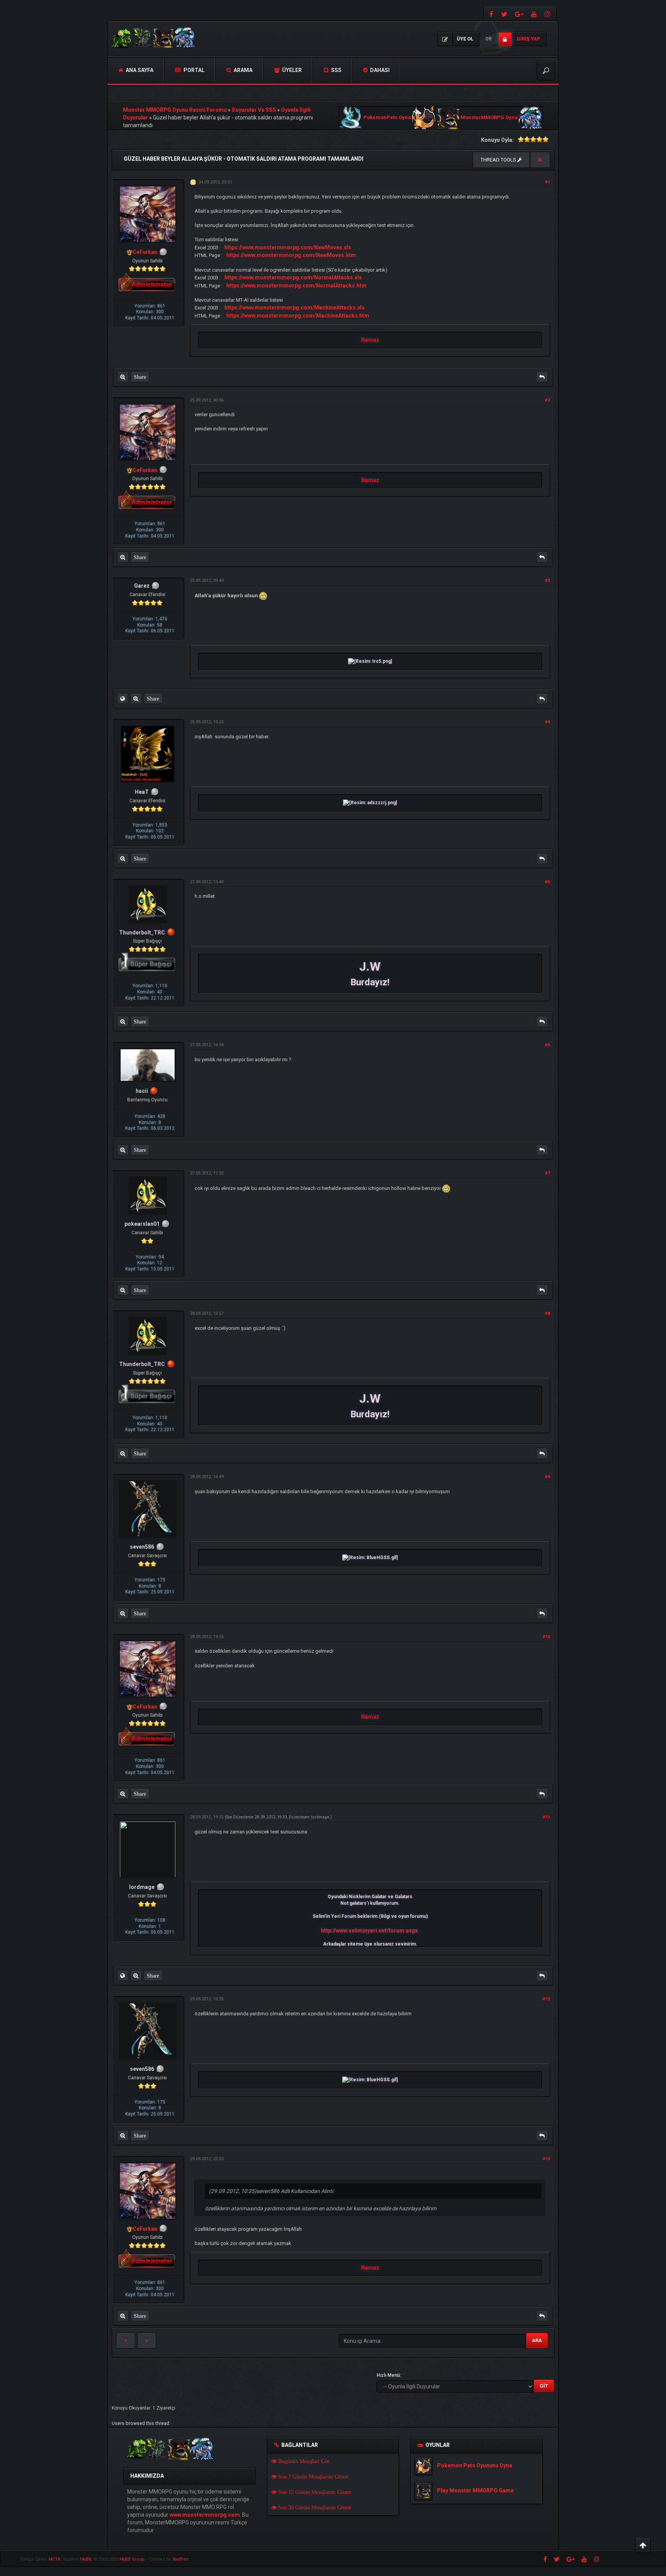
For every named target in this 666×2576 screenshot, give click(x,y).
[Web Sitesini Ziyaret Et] (123, 699)
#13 (546, 2159)
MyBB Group (132, 2559)
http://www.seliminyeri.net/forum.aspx (369, 1931)
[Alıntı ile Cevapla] (542, 377)
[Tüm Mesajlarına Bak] (123, 377)
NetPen (181, 2559)
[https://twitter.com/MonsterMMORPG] (504, 14)
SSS (336, 70)
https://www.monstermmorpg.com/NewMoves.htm (291, 255)
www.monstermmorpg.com (205, 2515)
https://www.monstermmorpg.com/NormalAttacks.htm (296, 286)
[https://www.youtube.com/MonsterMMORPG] (534, 14)
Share (140, 377)
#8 (547, 1313)
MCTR (55, 2559)
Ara (537, 2340)
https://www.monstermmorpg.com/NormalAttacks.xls (293, 277)
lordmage (320, 1817)
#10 (546, 1637)
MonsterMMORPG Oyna (489, 118)
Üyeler (291, 70)
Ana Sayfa (139, 70)
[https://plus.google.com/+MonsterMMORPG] (519, 14)
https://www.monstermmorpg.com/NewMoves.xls (288, 247)
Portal (193, 70)
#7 (547, 1173)
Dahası (379, 70)
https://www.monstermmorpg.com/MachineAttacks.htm (298, 316)
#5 (547, 882)
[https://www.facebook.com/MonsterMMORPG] (490, 14)
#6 (547, 1045)
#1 (547, 182)
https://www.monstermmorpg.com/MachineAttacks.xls (294, 308)
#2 (547, 400)
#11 (546, 1817)
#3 (547, 581)
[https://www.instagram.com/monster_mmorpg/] (548, 14)
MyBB (86, 2559)
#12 (546, 1999)
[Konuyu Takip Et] (540, 160)
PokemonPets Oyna (387, 118)
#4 (547, 722)
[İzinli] (171, 933)
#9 (547, 1477)
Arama (242, 70)
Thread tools (499, 160)
